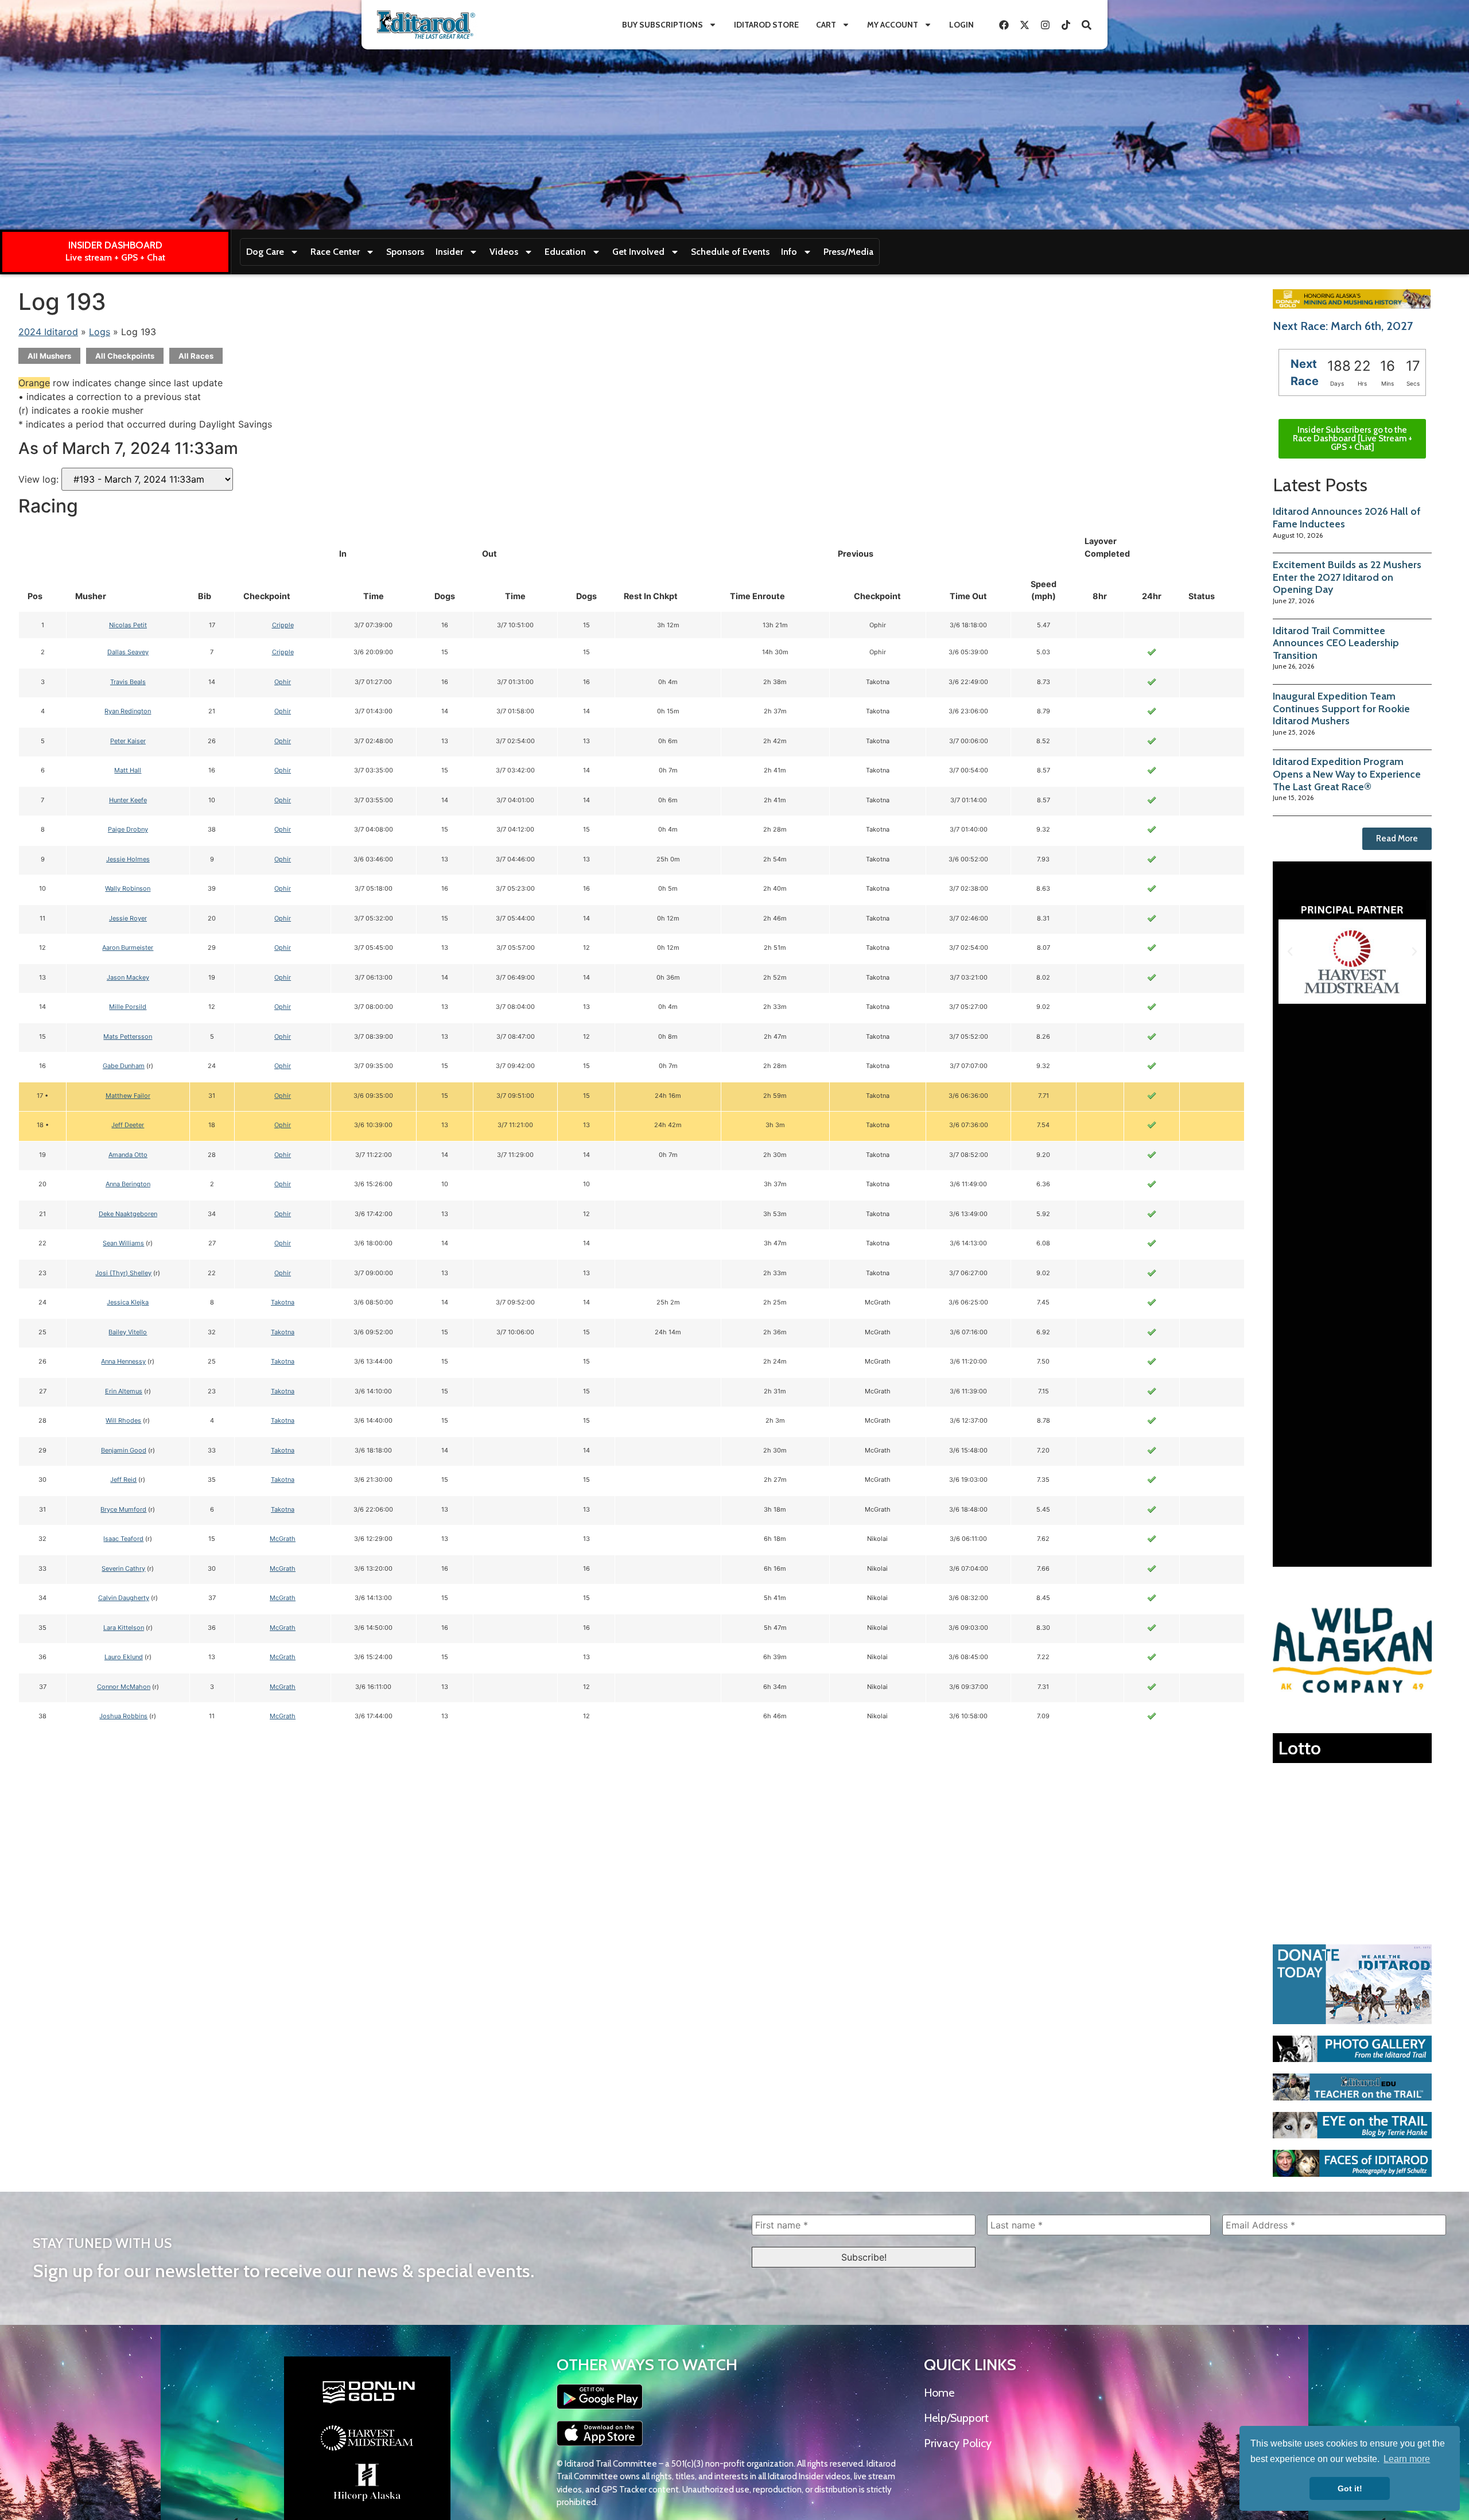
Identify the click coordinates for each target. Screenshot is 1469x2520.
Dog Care (265, 252)
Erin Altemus (124, 1391)
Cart (826, 25)
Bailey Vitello (128, 1332)
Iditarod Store (766, 25)
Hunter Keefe (128, 800)
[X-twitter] (1024, 25)
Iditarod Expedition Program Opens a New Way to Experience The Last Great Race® (1347, 774)
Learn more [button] (1407, 2459)
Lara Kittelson (124, 1628)
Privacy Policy (958, 2443)
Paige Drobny (128, 829)
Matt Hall (128, 770)
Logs (100, 332)
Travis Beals (128, 682)
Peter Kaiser (128, 741)
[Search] (1086, 25)
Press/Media (848, 252)
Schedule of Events (730, 252)
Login (961, 25)
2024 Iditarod (48, 332)
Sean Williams (123, 1243)
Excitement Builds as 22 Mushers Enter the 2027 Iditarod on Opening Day (1347, 577)
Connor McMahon (124, 1687)
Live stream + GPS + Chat (115, 257)
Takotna (283, 1302)
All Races (196, 356)
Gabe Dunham (124, 1066)
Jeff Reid (123, 1480)
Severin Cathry (123, 1568)
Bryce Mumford (123, 1509)
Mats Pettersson (128, 1036)
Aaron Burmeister (128, 948)
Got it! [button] (1350, 2488)
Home (939, 2393)
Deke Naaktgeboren (128, 1214)
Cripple (283, 625)
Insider (449, 252)
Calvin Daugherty (124, 1598)
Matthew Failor (128, 1096)
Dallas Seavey (128, 652)
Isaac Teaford (123, 1539)
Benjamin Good (124, 1450)
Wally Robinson (128, 888)
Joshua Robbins (123, 1716)
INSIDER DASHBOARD (115, 245)
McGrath (283, 1539)
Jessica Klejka (128, 1302)
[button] (1290, 952)
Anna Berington (128, 1184)
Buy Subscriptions (662, 25)
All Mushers (49, 356)
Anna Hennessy (123, 1361)
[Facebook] (1004, 25)
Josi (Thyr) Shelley (123, 1273)
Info (789, 252)
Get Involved (638, 252)
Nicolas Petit (128, 625)
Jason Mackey (128, 977)
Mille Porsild (128, 1007)
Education (565, 252)
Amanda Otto (128, 1155)
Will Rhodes (123, 1420)
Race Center (335, 252)
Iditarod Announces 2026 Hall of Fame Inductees (1347, 518)
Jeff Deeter (128, 1125)
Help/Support (956, 2418)
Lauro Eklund (124, 1657)
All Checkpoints (125, 356)
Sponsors (405, 252)
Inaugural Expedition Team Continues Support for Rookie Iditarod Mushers (1341, 708)
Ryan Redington (128, 711)
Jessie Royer (128, 918)
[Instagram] (1045, 25)
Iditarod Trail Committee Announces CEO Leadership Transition (1336, 643)
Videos (504, 252)
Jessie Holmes (128, 859)
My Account (893, 25)
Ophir (283, 682)
